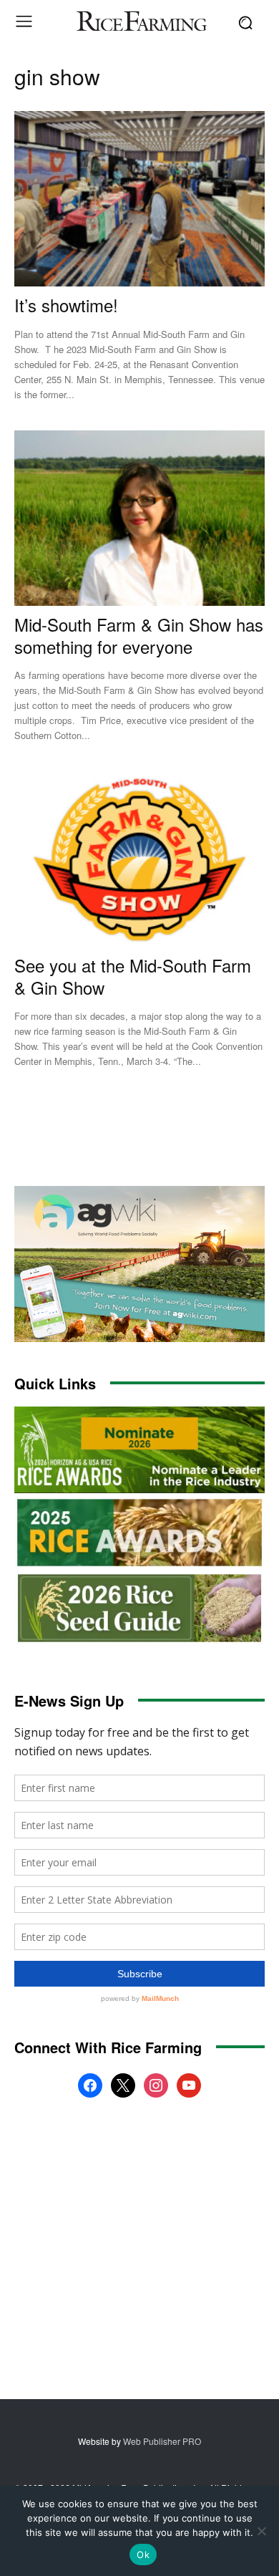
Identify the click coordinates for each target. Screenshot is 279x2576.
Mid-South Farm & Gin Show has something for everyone (139, 635)
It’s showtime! (66, 305)
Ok (143, 2555)
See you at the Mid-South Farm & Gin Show (133, 976)
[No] (261, 2531)
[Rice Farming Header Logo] (139, 23)
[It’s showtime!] (139, 199)
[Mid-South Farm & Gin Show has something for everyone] (139, 518)
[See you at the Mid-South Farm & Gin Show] (139, 859)
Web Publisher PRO (162, 2441)
